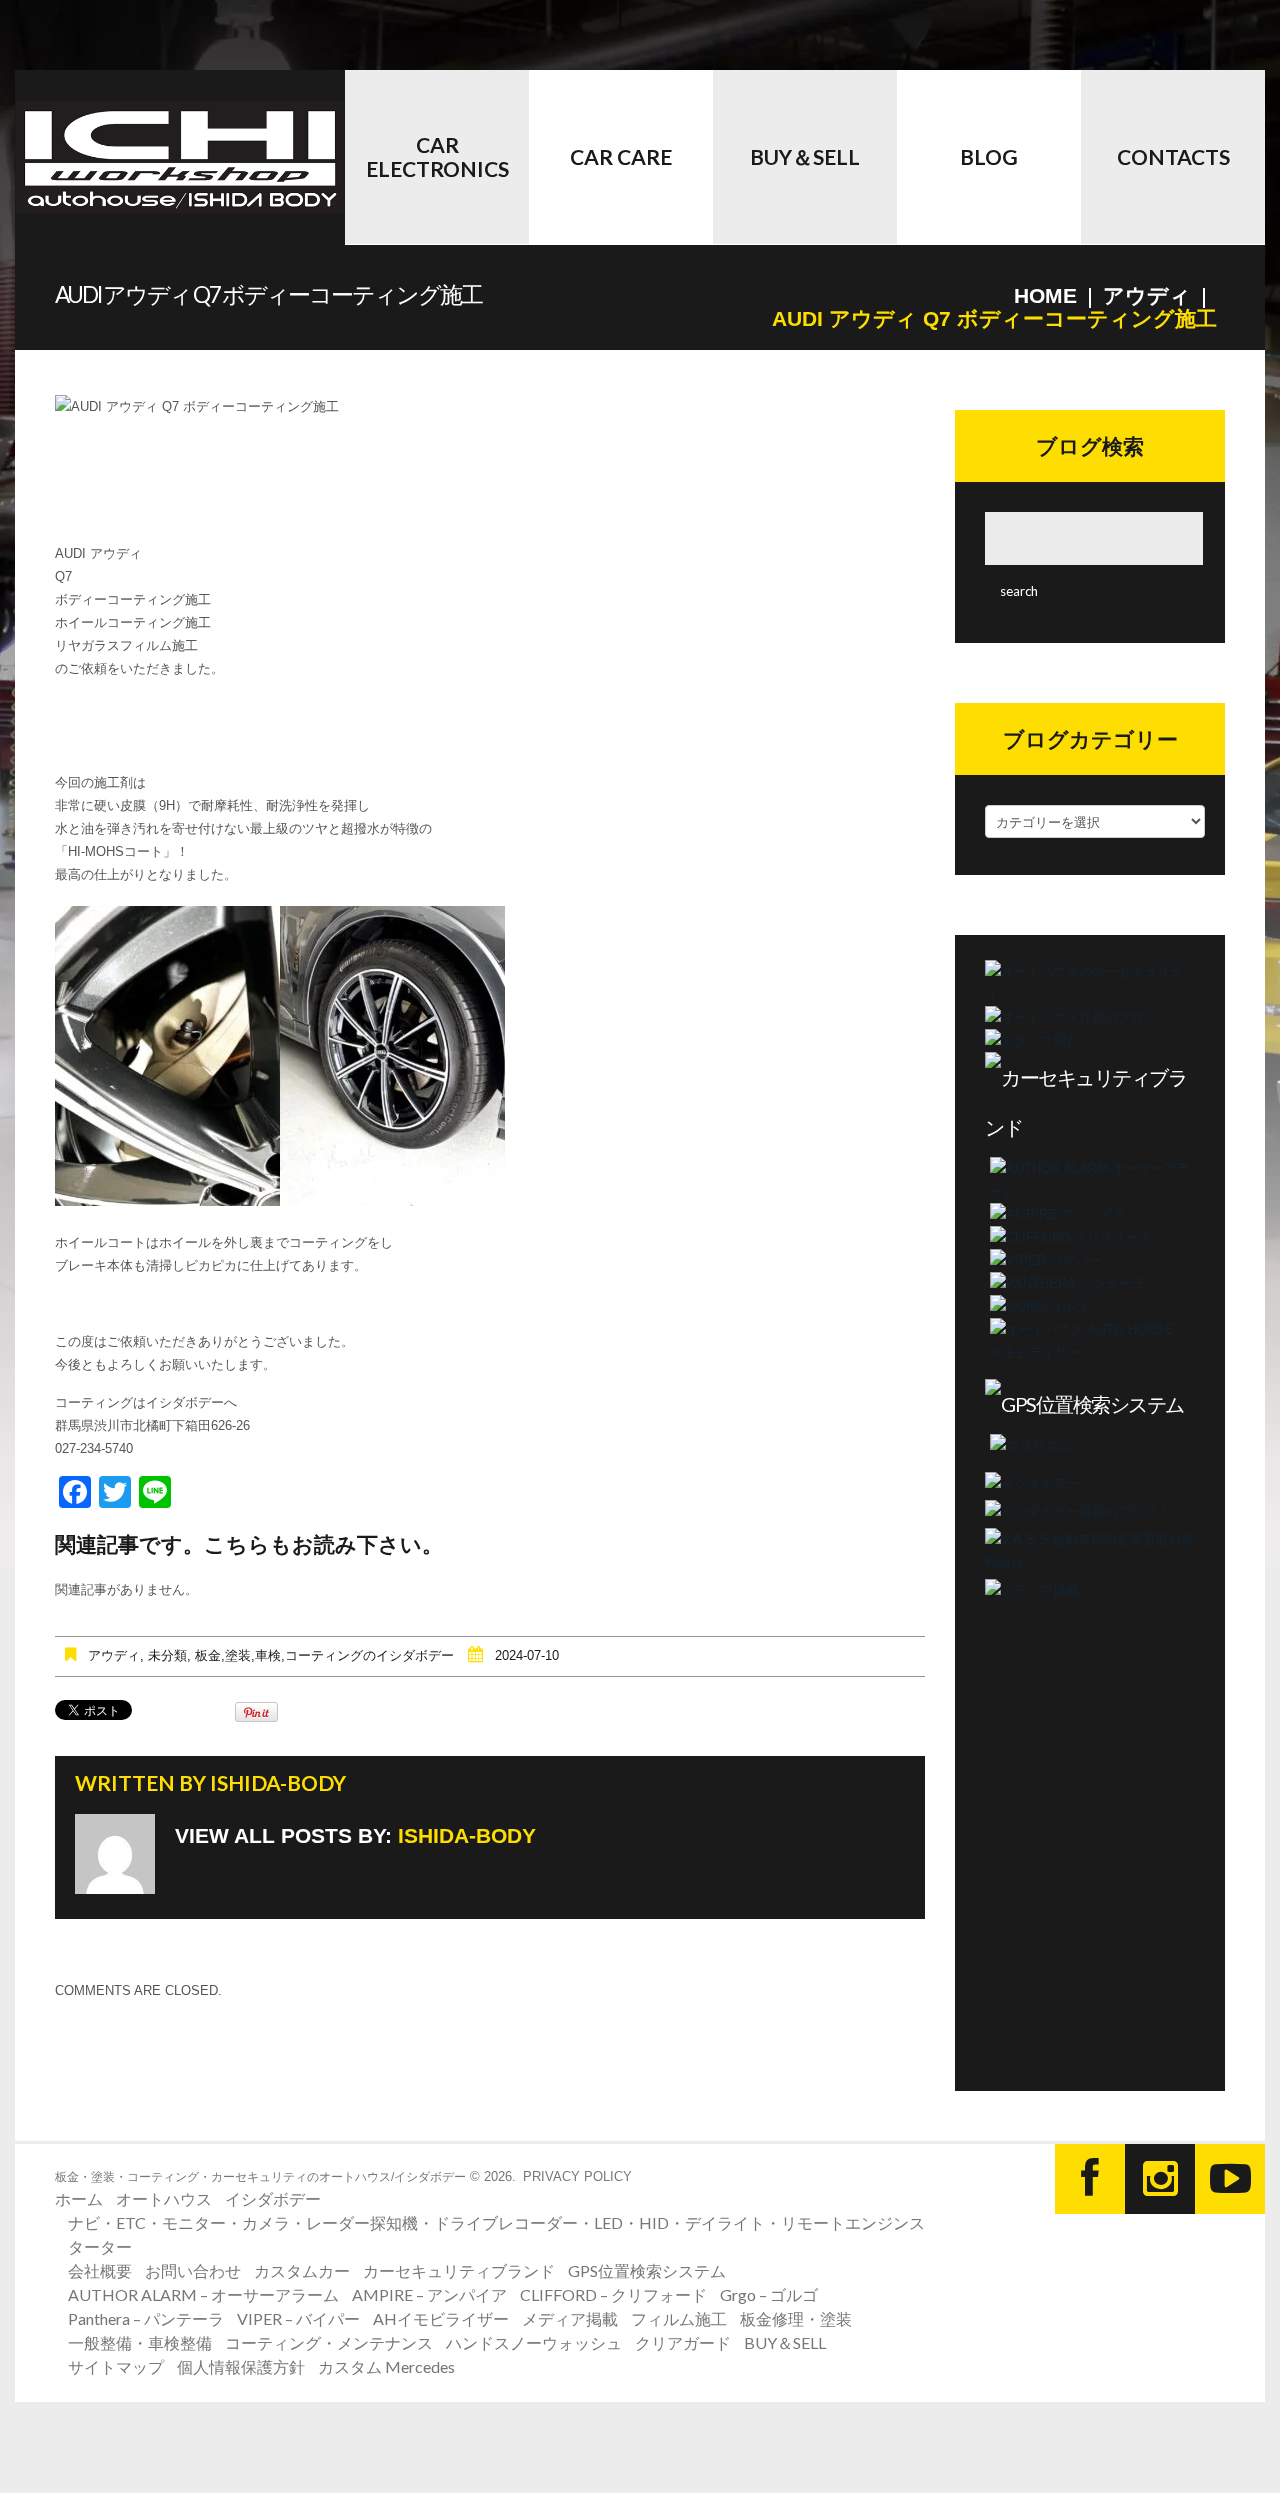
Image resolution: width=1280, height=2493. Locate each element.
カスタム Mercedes (386, 2366)
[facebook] (1090, 2179)
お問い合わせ (193, 2270)
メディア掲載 (570, 2318)
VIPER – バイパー (298, 2318)
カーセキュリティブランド (459, 2270)
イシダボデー (273, 2198)
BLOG (989, 156)
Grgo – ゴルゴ (769, 2294)
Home (1045, 295)
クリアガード (683, 2342)
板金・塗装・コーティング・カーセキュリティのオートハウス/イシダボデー (260, 2177)
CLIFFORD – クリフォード (613, 2294)
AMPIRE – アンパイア (429, 2294)
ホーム (79, 2198)
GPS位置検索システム (647, 2270)
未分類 (167, 1655)
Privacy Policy (577, 2176)
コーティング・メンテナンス (329, 2342)
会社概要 (100, 2270)
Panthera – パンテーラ (146, 2318)
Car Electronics (437, 156)
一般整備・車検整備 (140, 2342)
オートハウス (164, 2198)
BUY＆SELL (805, 156)
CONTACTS (1173, 156)
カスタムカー (302, 2270)
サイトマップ (116, 2366)
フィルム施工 (679, 2318)
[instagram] (1160, 2179)
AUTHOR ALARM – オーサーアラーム (203, 2294)
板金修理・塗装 (796, 2318)
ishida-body (278, 1782)
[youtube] (1230, 2179)
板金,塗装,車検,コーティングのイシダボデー (324, 1655)
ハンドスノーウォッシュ (534, 2342)
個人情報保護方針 (241, 2366)
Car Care (621, 156)
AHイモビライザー (441, 2318)
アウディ (1147, 295)
